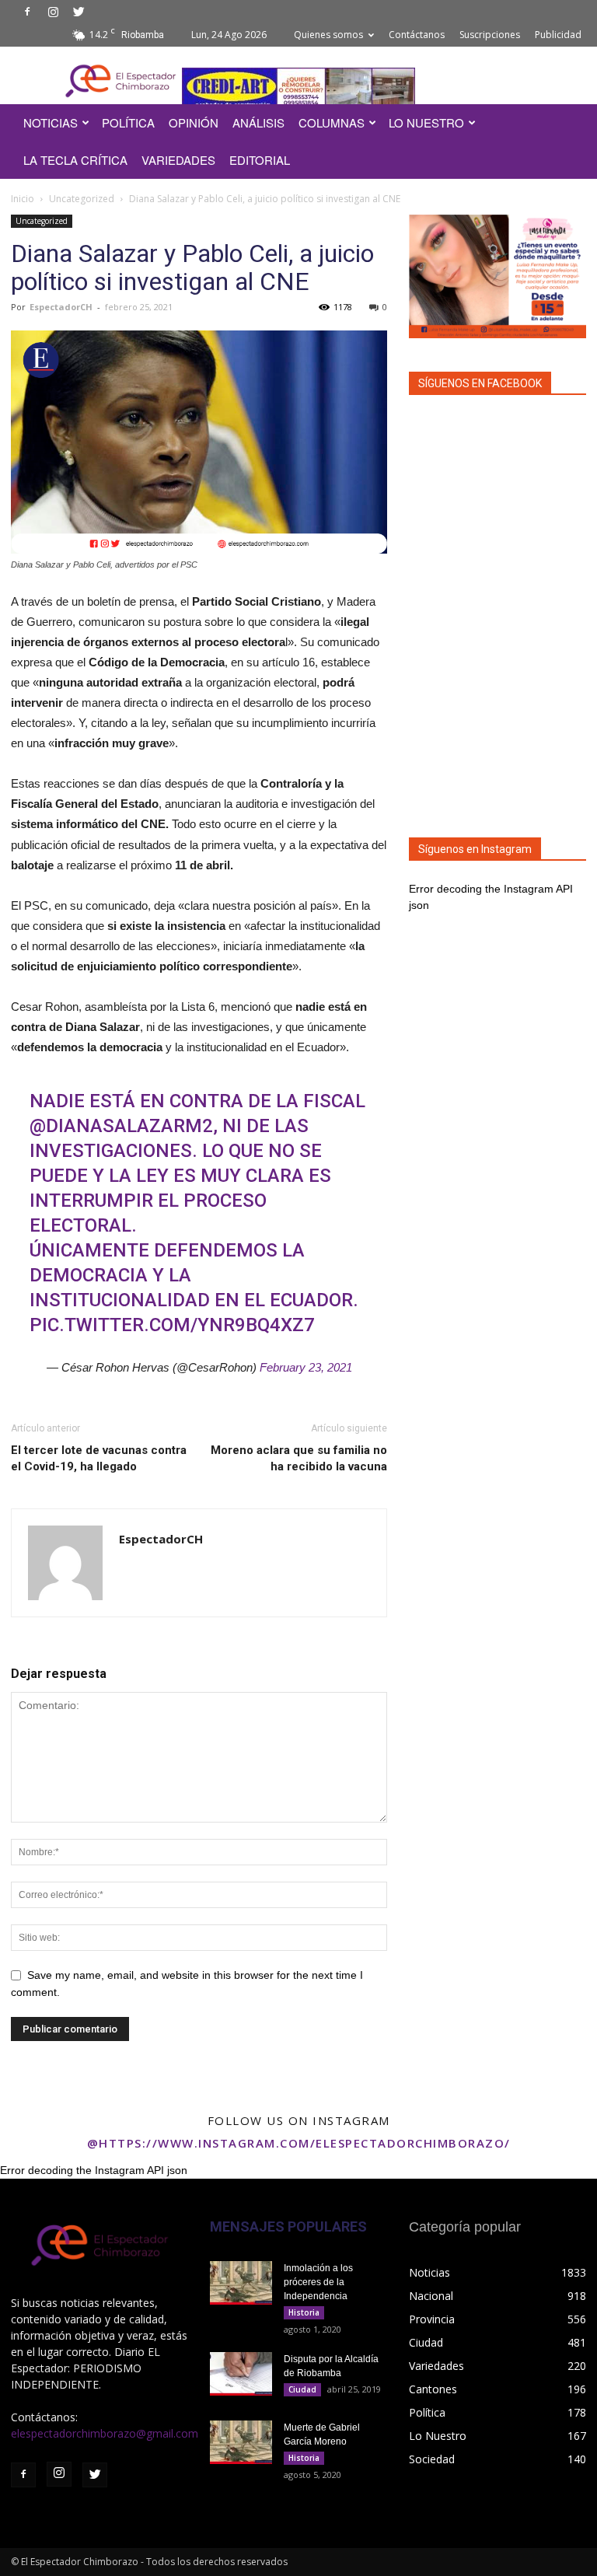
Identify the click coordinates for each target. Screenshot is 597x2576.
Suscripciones (490, 35)
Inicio (23, 199)
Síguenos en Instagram (475, 849)
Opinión (194, 122)
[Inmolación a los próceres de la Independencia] (241, 2283)
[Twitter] (79, 12)
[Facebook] (27, 12)
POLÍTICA (128, 122)
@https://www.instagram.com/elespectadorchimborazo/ (299, 2143)
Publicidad (558, 35)
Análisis (258, 122)
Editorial (260, 160)
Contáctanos (417, 35)
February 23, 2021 (306, 1367)
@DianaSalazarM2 (121, 1126)
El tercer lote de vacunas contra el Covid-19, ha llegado (99, 1458)
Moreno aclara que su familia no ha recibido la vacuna (299, 1458)
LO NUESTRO (426, 122)
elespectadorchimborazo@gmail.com (105, 2433)
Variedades (178, 160)
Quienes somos (328, 35)
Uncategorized (82, 199)
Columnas (332, 122)
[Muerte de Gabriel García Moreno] (241, 2442)
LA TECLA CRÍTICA (75, 160)
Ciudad (302, 2389)
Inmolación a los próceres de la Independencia (318, 2282)
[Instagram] (53, 12)
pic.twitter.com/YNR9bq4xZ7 (172, 1325)
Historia (304, 2312)
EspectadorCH (61, 307)
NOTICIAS (51, 122)
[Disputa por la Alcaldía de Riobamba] (241, 2374)
